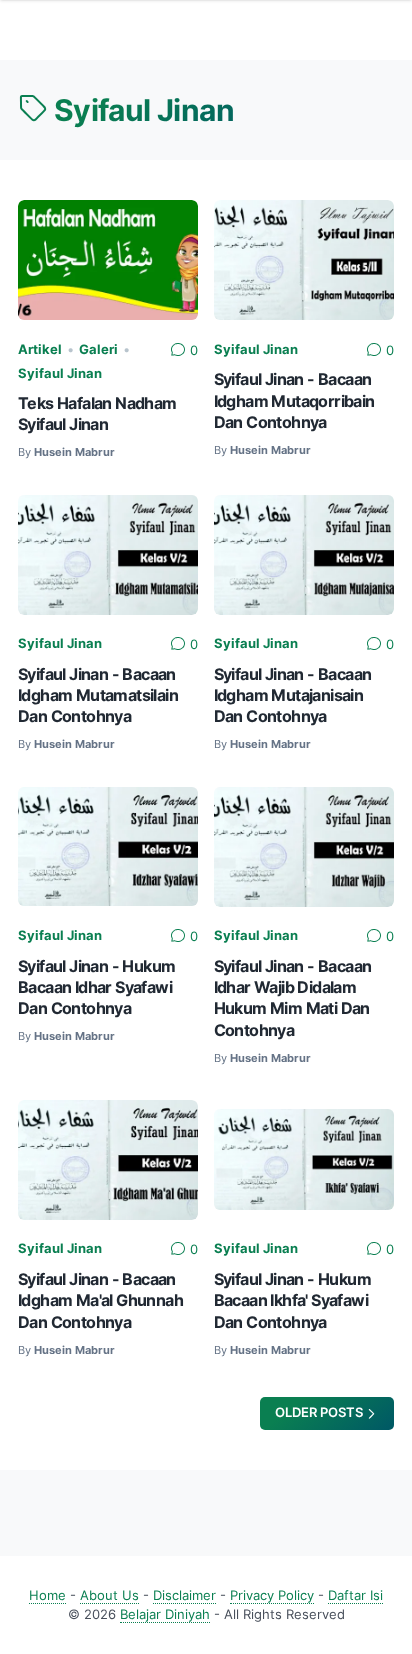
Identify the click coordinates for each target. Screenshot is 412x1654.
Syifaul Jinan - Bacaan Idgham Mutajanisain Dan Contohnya (293, 696)
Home (47, 1595)
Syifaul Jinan (60, 373)
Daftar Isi (355, 1595)
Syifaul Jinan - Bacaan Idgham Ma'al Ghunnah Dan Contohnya (100, 1301)
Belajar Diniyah (165, 1614)
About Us (109, 1595)
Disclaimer (184, 1595)
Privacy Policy (272, 1595)
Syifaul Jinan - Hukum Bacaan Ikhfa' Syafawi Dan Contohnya (292, 1301)
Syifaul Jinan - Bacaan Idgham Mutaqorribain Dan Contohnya (294, 401)
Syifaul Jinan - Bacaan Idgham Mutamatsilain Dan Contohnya (98, 696)
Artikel (40, 349)
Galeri (98, 349)
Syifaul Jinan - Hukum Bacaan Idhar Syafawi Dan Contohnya (96, 988)
